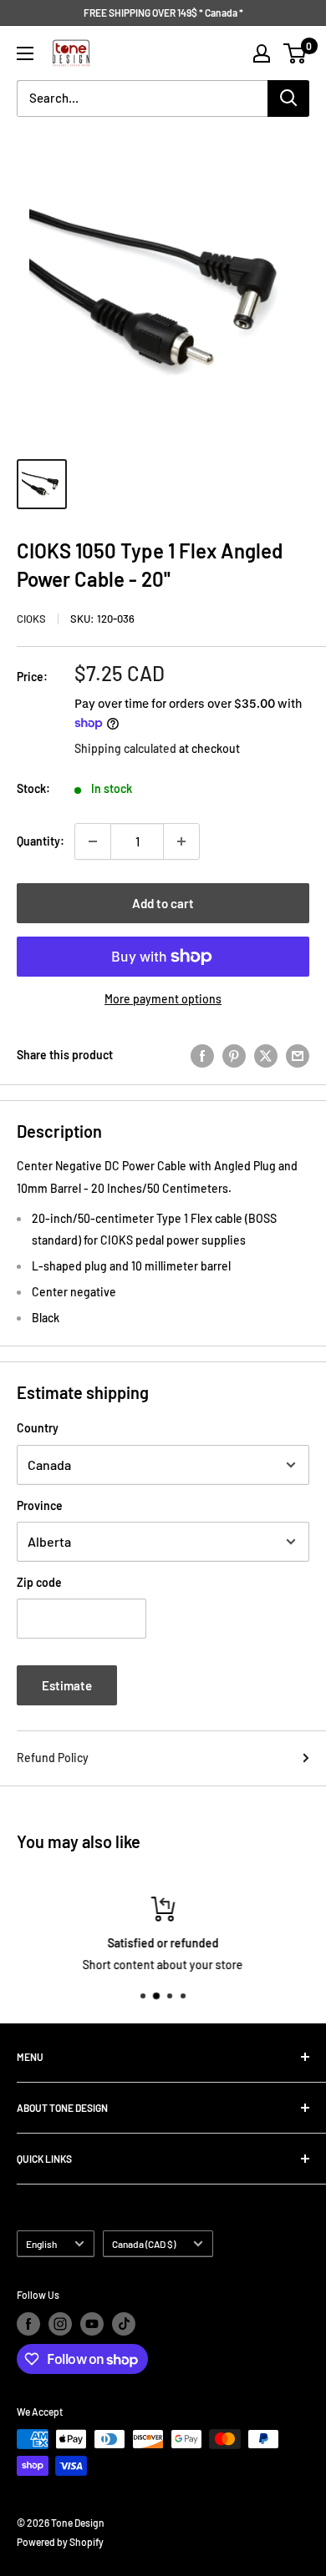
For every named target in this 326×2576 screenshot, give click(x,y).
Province (40, 1505)
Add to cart (163, 903)
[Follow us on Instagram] (60, 2324)
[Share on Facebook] (202, 1055)
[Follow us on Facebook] (28, 2324)
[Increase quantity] (181, 841)
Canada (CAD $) (144, 2244)
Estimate (67, 1685)
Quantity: (41, 841)
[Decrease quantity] (93, 841)
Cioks (31, 619)
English (41, 2244)
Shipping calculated (125, 748)
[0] (295, 53)
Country (38, 1428)
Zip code (39, 1582)
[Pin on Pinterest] (234, 1055)
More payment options (163, 999)
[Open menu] (25, 53)
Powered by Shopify (60, 2542)
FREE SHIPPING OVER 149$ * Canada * (163, 13)
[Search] (288, 98)
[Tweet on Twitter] (266, 1055)
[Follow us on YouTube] (92, 2324)
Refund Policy (53, 1758)
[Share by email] (298, 1055)
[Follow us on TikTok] (124, 2324)
